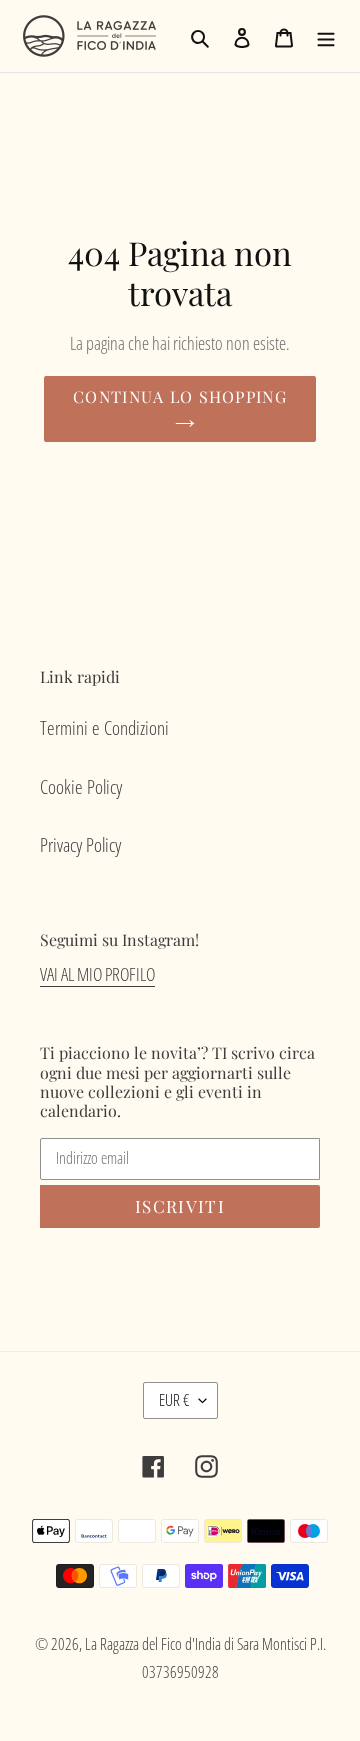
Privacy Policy (80, 845)
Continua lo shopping (180, 396)
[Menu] (326, 36)
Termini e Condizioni (104, 728)
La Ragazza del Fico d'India (153, 1644)
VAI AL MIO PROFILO (97, 974)
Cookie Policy (81, 787)
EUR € (174, 1400)
